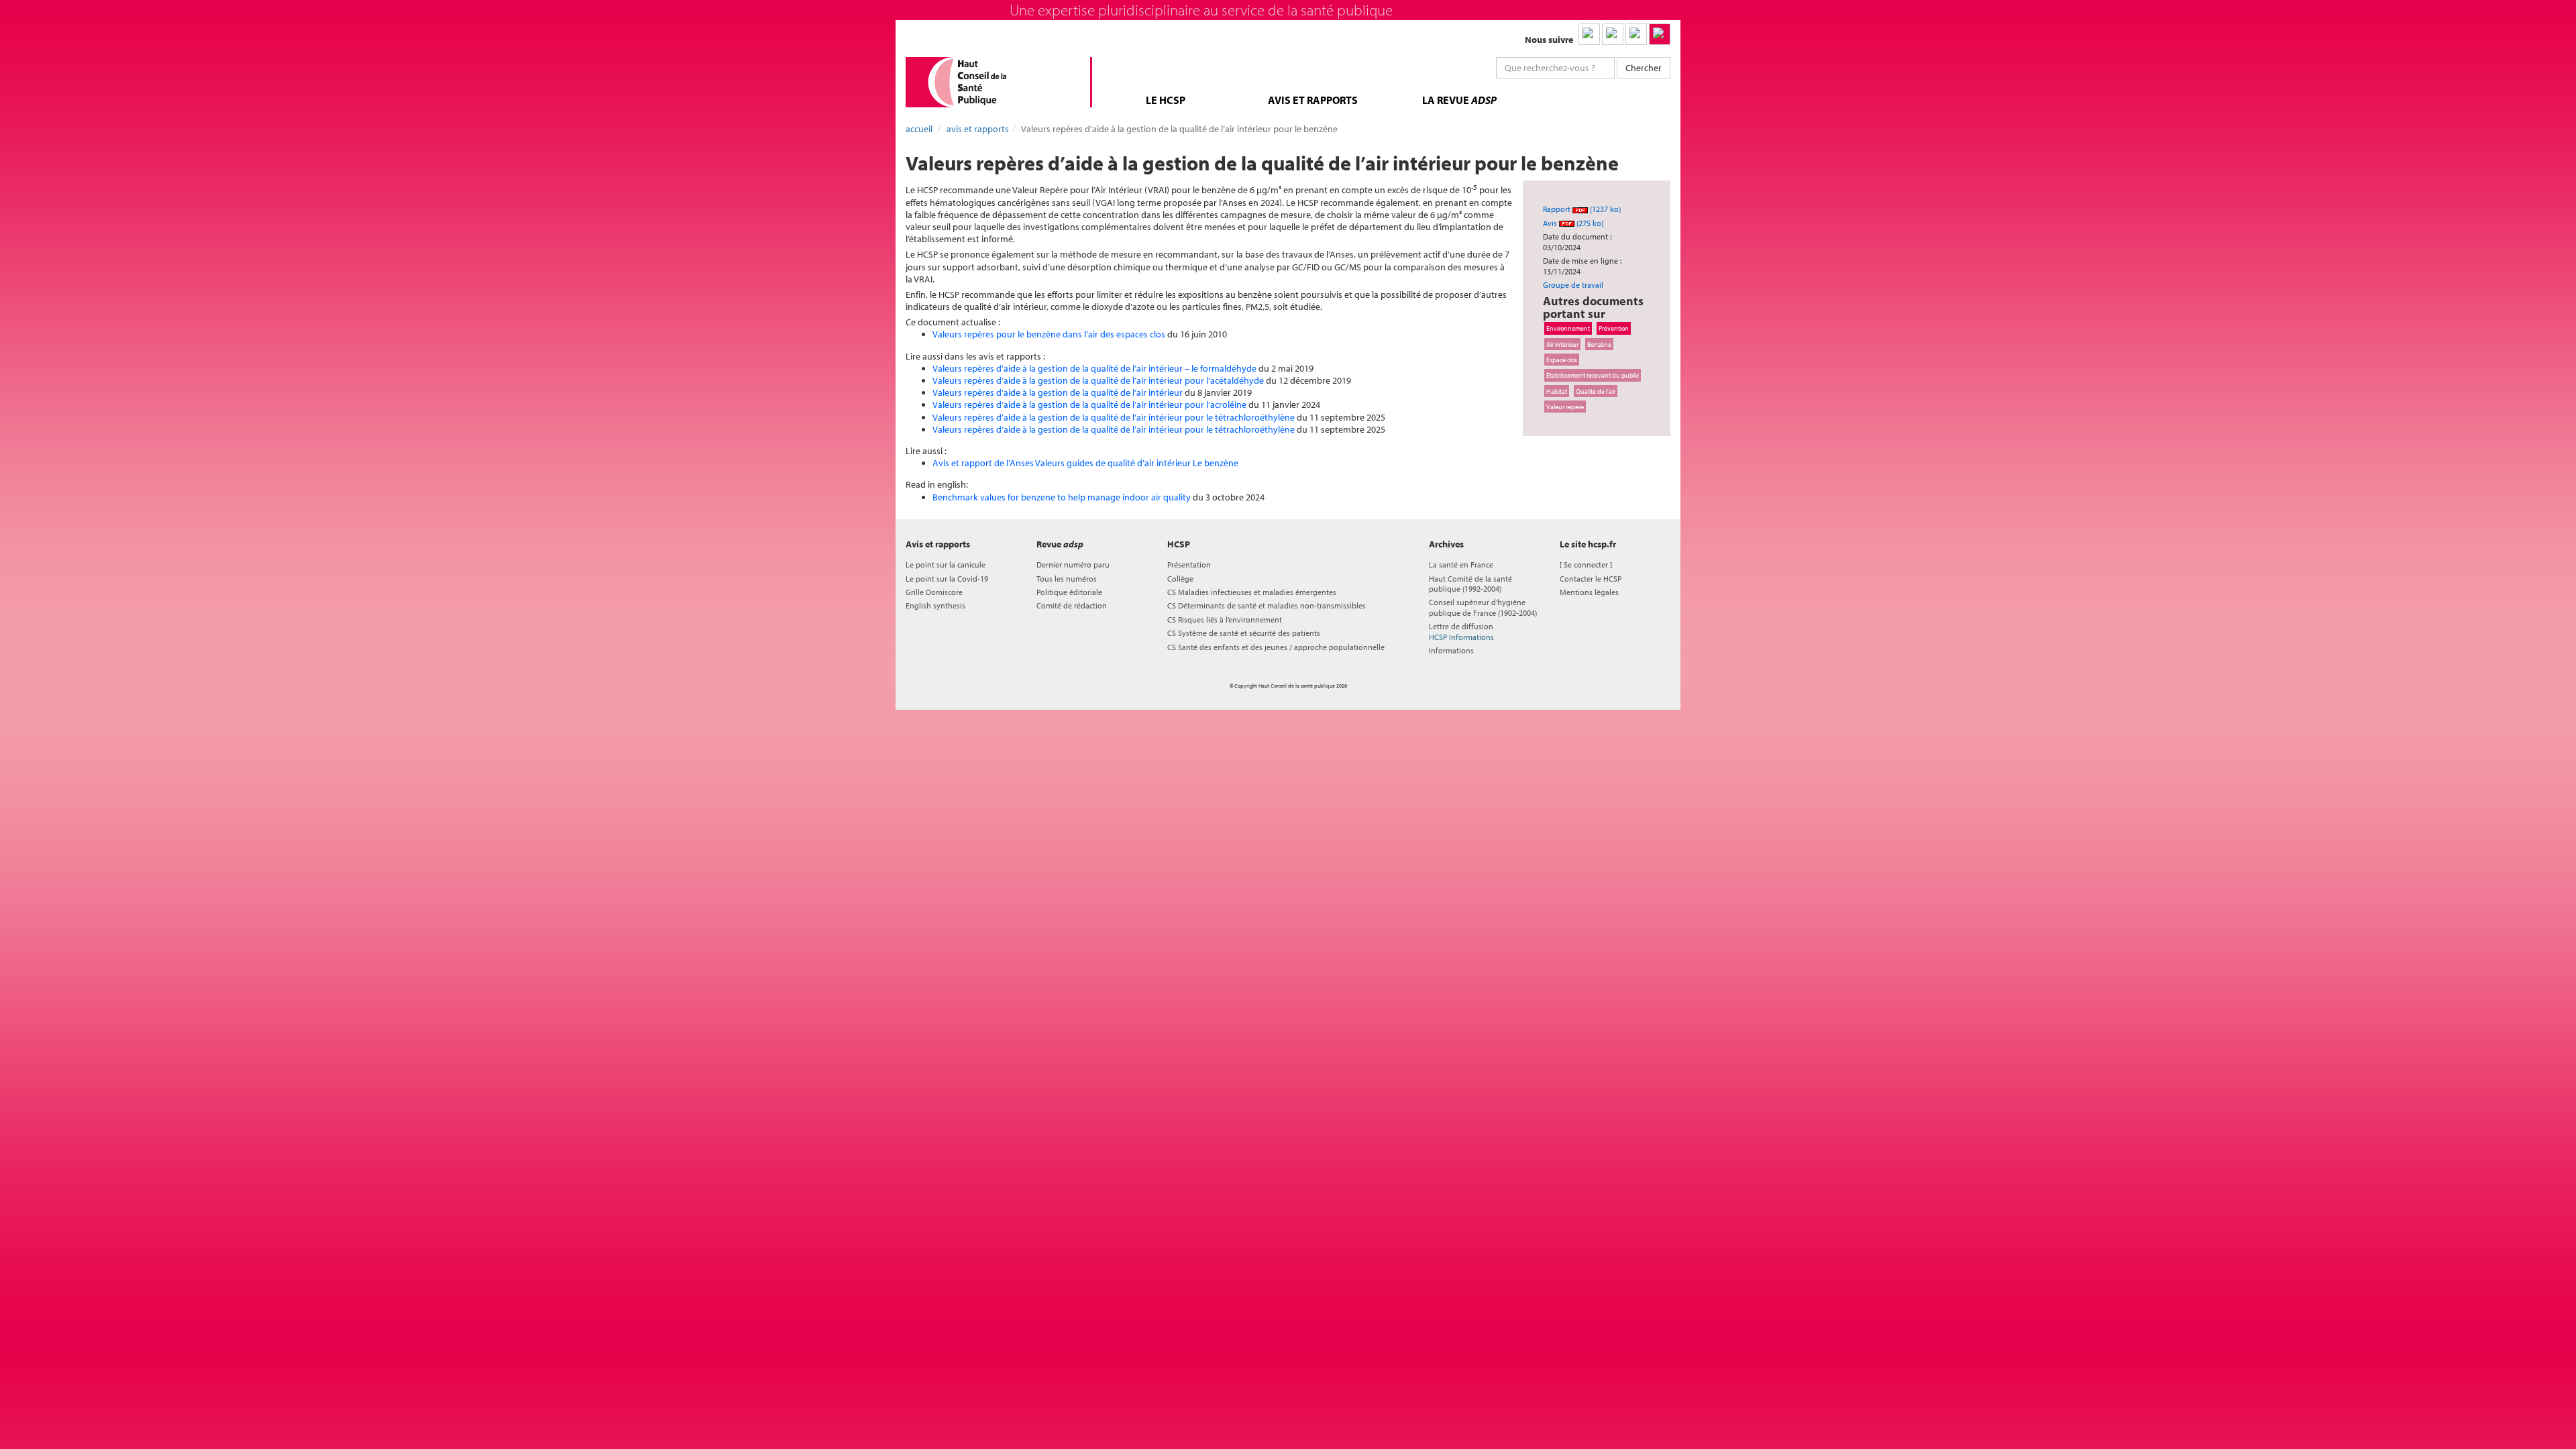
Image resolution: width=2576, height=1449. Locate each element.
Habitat (1557, 391)
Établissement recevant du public (1593, 375)
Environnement (1568, 328)
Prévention (1614, 328)
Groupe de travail (1573, 285)
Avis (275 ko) (1573, 223)
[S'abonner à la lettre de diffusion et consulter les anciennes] (1660, 34)
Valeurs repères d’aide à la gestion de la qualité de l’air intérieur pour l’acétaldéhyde (1098, 380)
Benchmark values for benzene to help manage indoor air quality (1062, 497)
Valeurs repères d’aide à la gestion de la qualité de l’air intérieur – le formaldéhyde (1094, 368)
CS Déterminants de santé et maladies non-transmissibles (1267, 605)
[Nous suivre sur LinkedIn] (1589, 34)
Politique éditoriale (1069, 592)
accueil (919, 129)
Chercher (1644, 68)
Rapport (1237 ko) (1582, 209)
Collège (1180, 579)
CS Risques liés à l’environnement (1225, 620)
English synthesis (935, 605)
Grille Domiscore (934, 592)
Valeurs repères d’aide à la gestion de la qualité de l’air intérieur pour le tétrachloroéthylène (1114, 417)
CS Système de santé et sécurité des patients (1244, 633)
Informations (1451, 650)
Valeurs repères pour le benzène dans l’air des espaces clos (1049, 334)
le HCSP (1166, 100)
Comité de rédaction (1072, 605)
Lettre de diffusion (1461, 631)
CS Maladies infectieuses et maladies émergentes (1252, 592)
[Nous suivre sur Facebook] (1636, 34)
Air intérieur (1562, 344)
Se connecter (1586, 565)
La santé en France (1461, 565)
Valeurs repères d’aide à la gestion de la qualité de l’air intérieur (1058, 392)
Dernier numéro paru (1073, 565)
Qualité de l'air (1596, 391)
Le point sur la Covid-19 (947, 579)
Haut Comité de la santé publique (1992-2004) (1470, 584)
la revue (1459, 100)
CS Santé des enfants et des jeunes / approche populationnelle (1276, 647)
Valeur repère (1565, 407)
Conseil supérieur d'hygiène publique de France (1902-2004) (1483, 607)
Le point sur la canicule (946, 565)
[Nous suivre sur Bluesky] (1613, 34)
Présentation (1189, 565)
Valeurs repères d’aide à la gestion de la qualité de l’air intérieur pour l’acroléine (1089, 405)
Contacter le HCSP (1591, 579)
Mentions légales (1589, 592)
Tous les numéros (1067, 579)
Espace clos (1562, 360)
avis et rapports (1313, 100)
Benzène (1599, 344)
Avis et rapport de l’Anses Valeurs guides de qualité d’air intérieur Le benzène (1085, 463)
